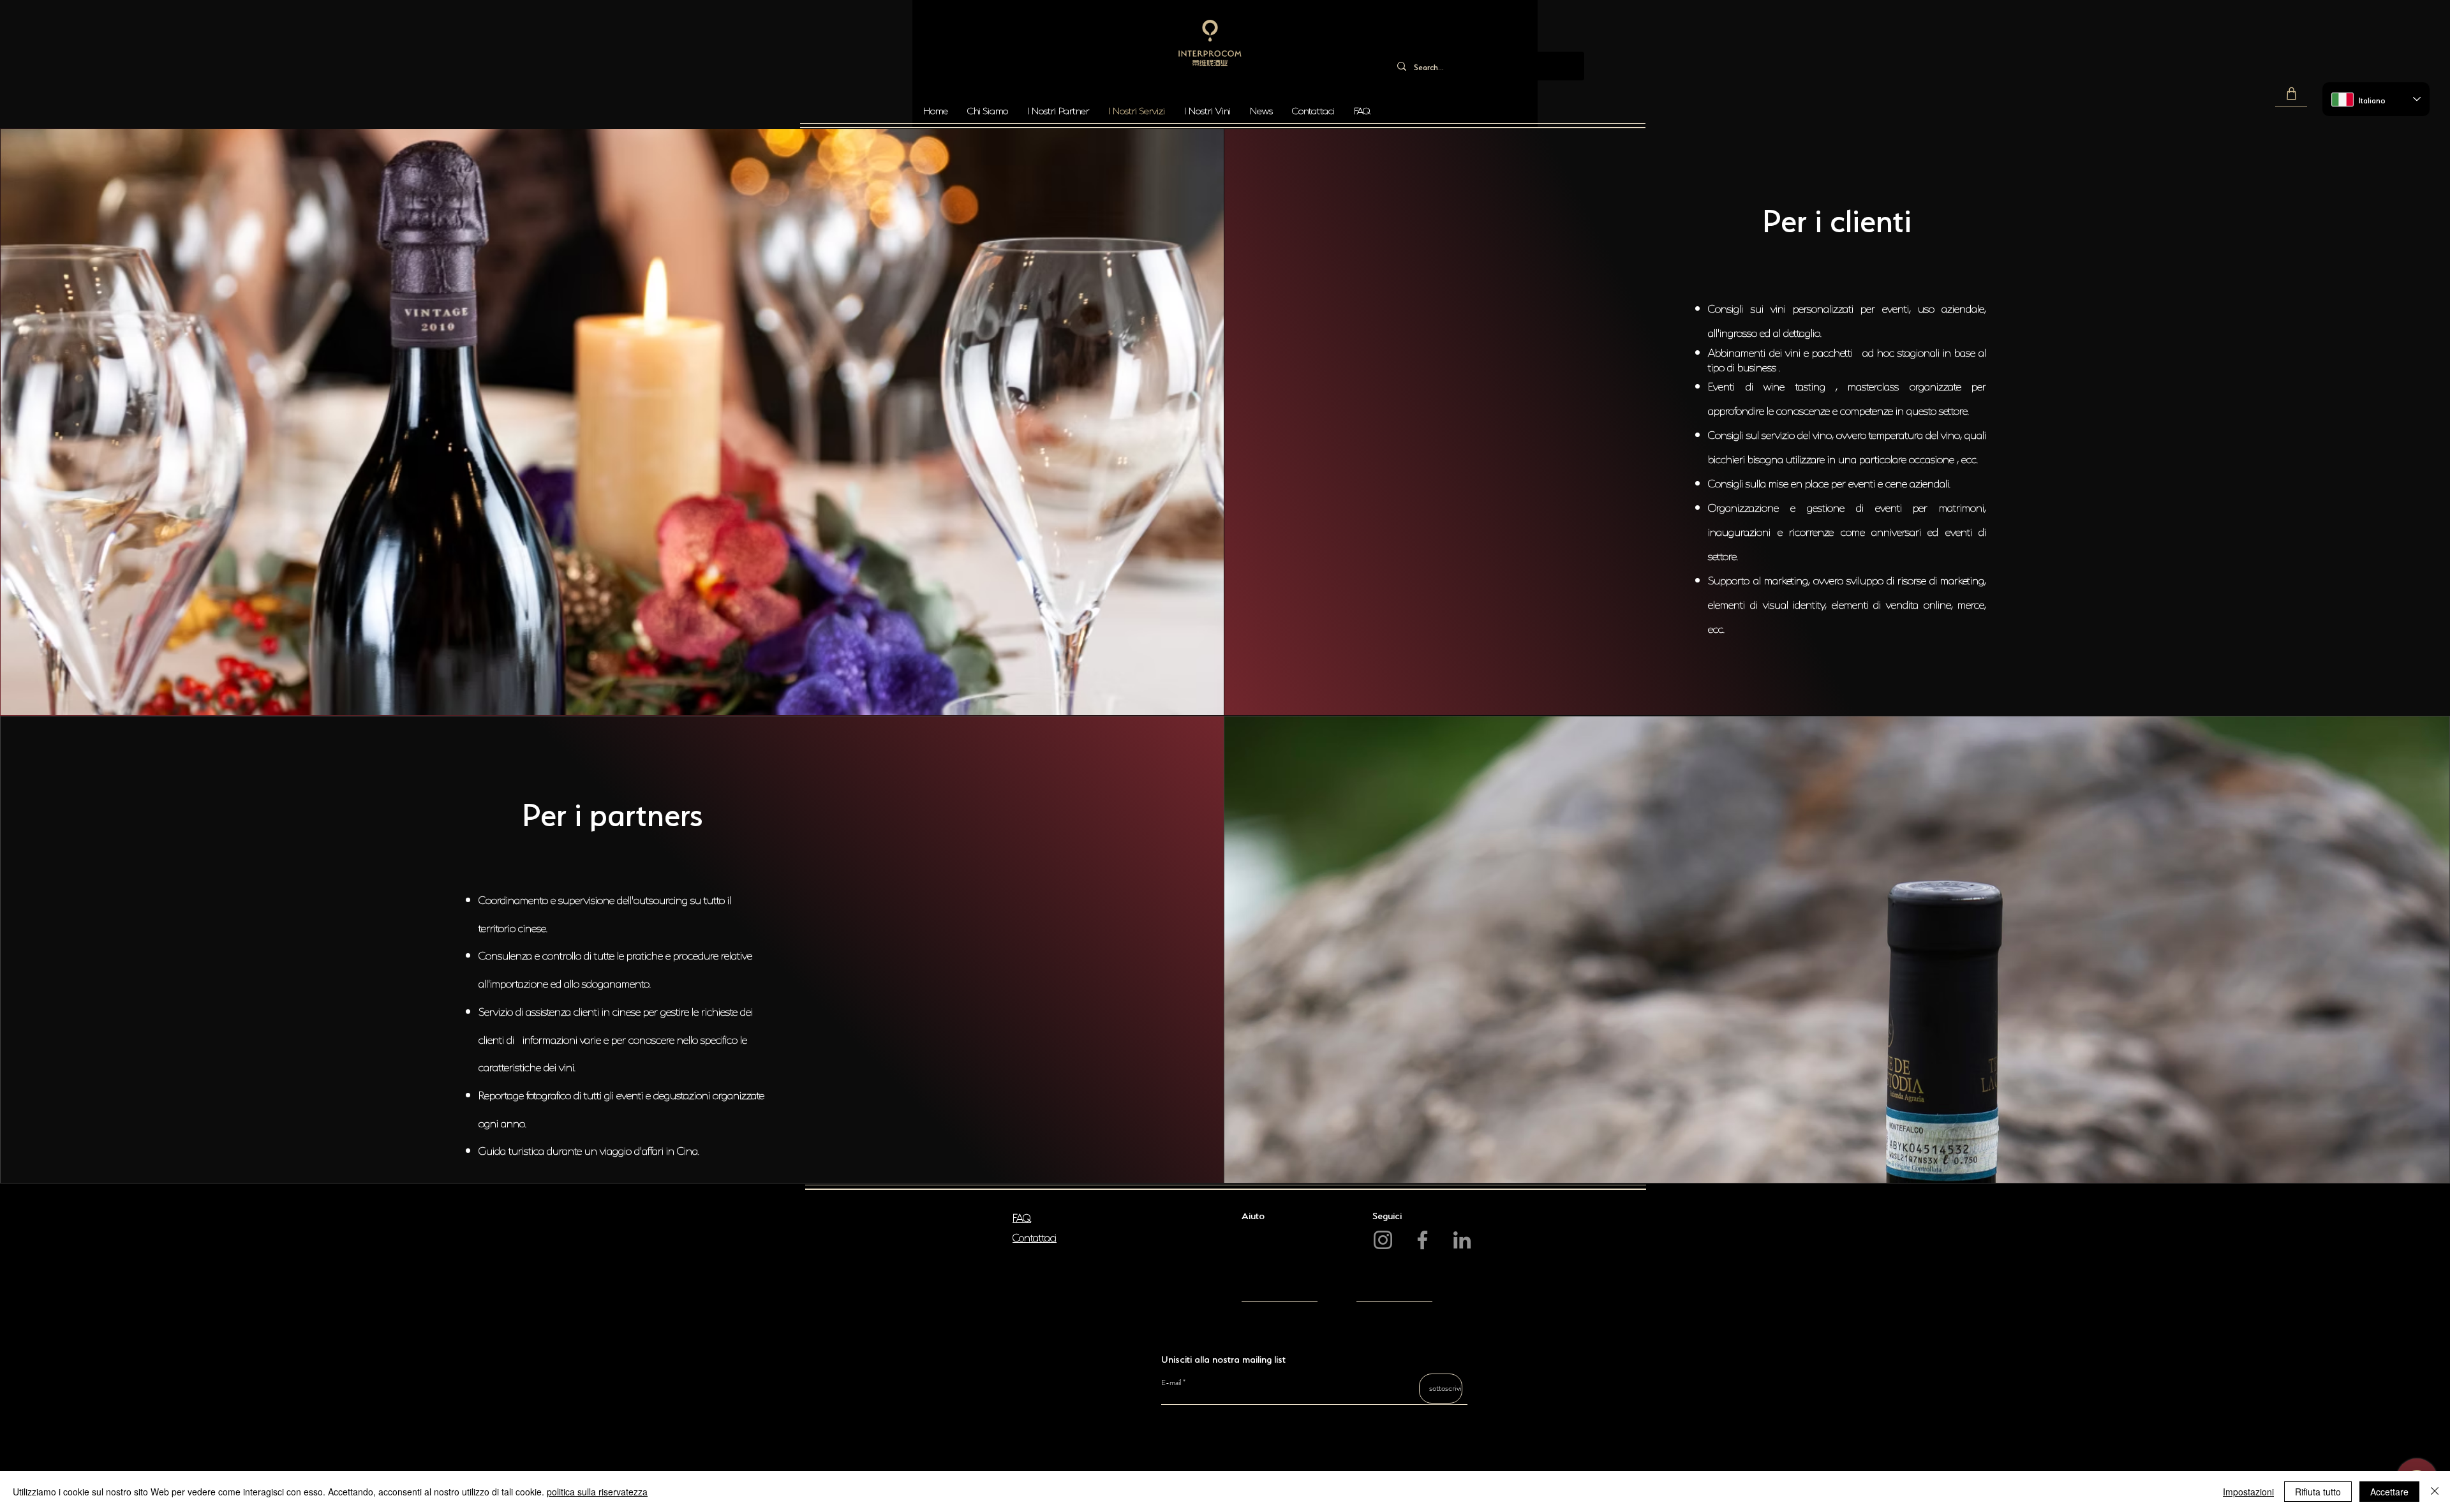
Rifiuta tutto (2318, 1492)
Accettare (2389, 1492)
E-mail (1171, 1382)
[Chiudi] (2435, 1492)
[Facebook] (1422, 1240)
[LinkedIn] (1462, 1240)
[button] (2291, 94)
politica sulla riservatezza (597, 1492)
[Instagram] (1383, 1240)
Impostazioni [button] (2248, 1492)
